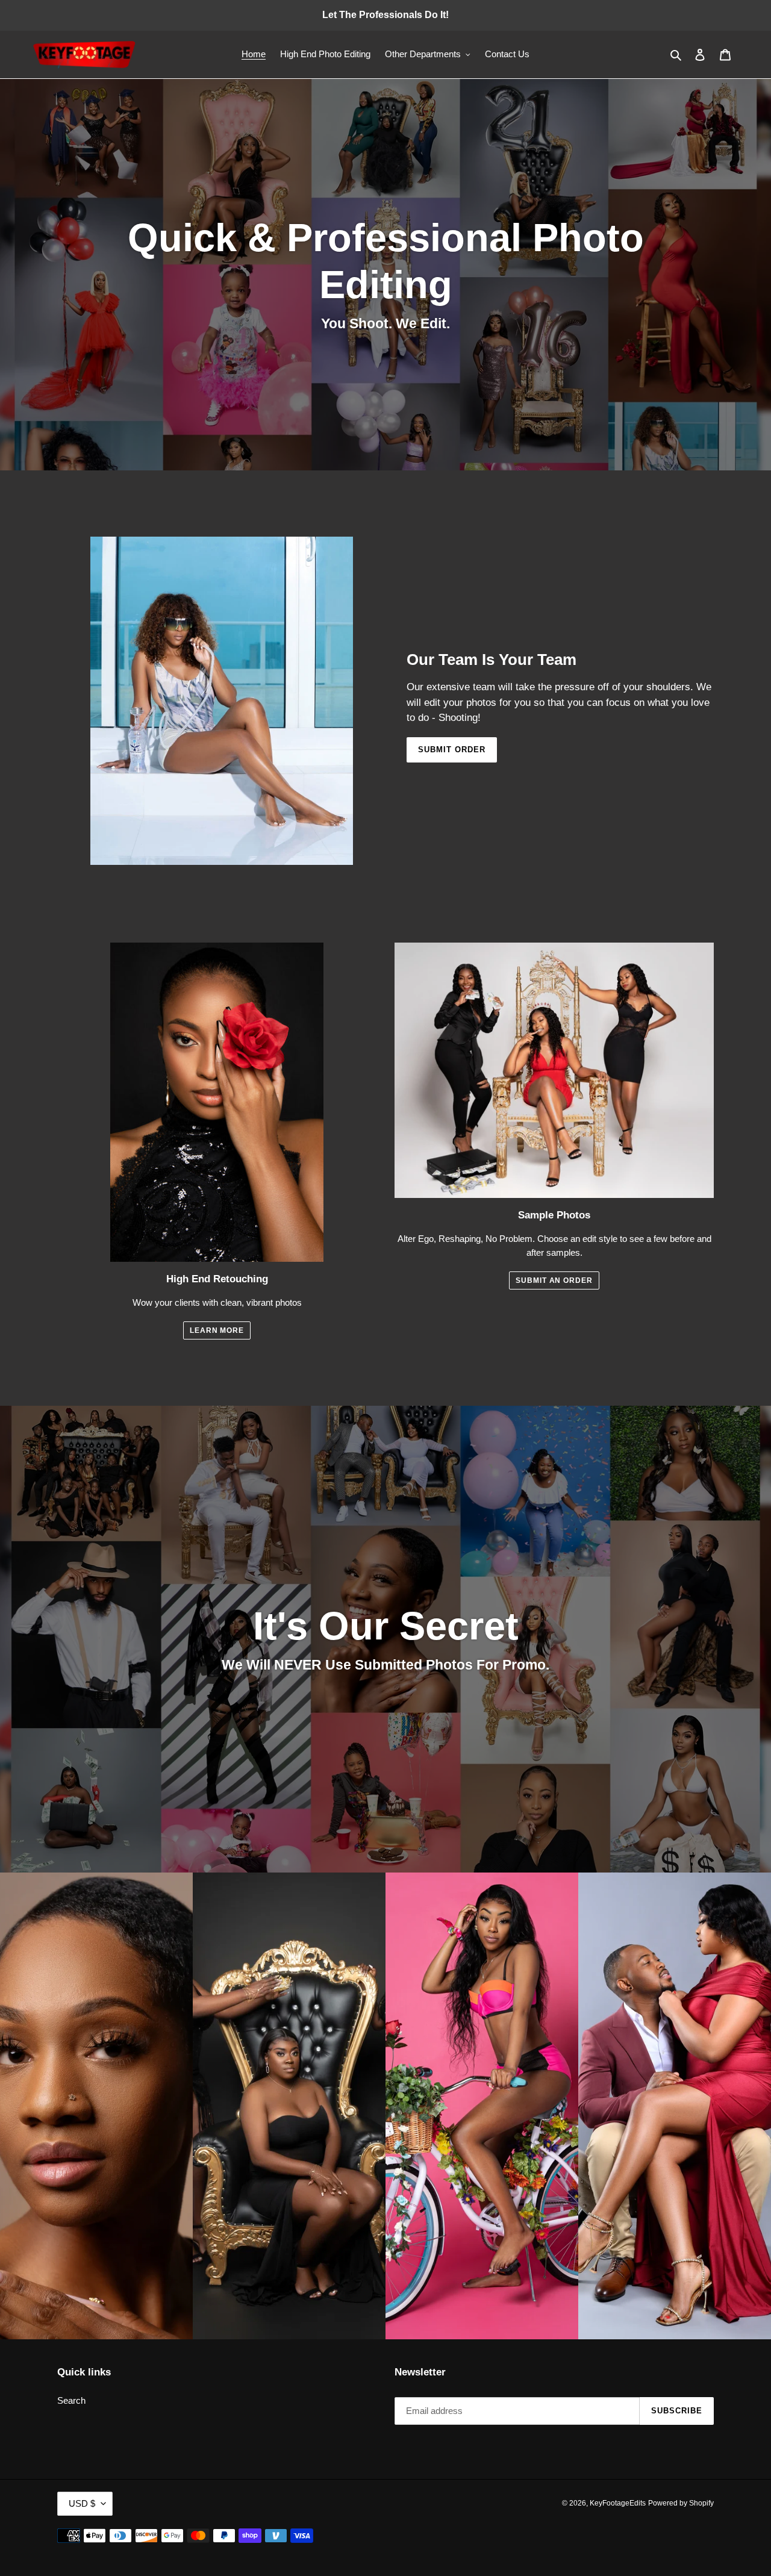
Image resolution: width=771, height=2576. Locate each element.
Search (71, 2400)
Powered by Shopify (681, 2503)
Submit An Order (554, 1280)
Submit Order (452, 750)
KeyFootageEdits (618, 2503)
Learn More (217, 1330)
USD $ (82, 2503)
